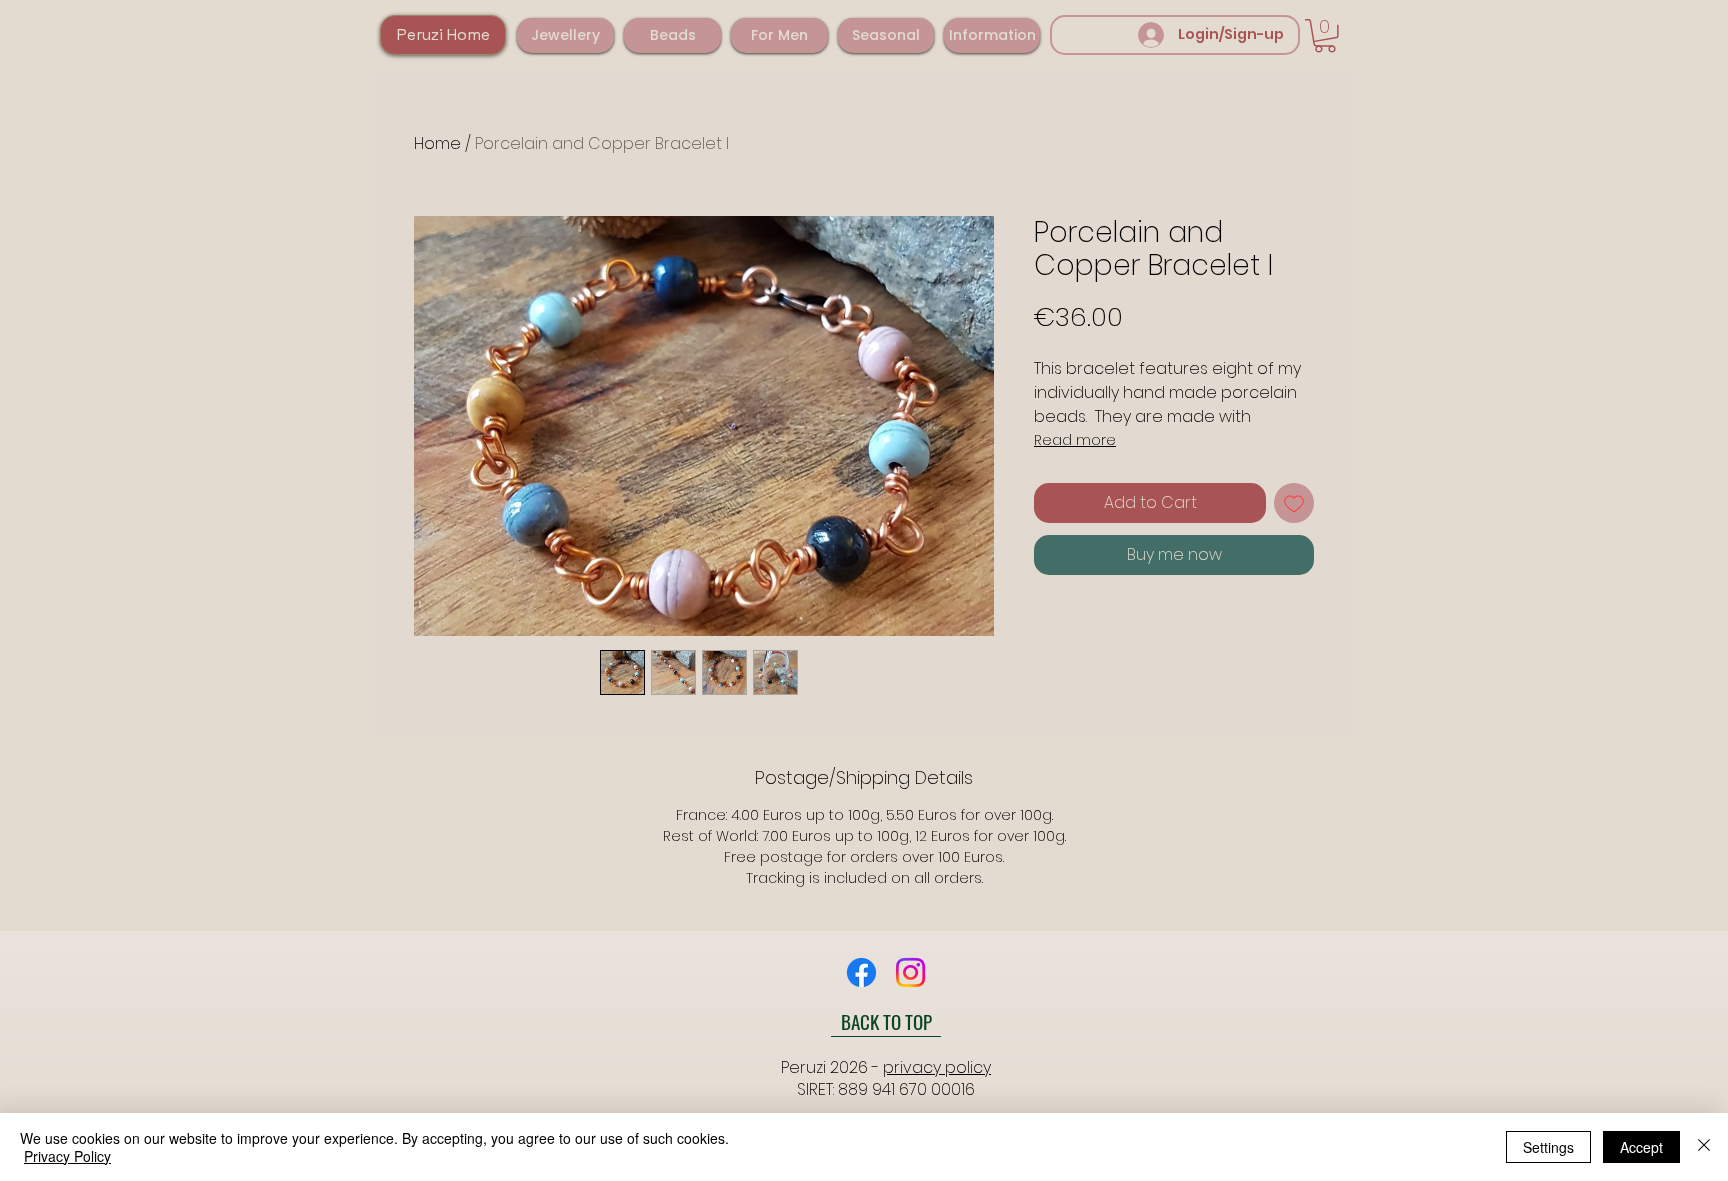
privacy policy (937, 1067)
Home (437, 143)
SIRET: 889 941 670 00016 (886, 1089)
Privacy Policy (67, 1156)
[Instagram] (910, 972)
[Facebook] (861, 972)
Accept (1641, 1147)
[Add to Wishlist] (1294, 503)
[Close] (1704, 1147)
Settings (1548, 1147)
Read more (1075, 440)
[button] (565, 35)
